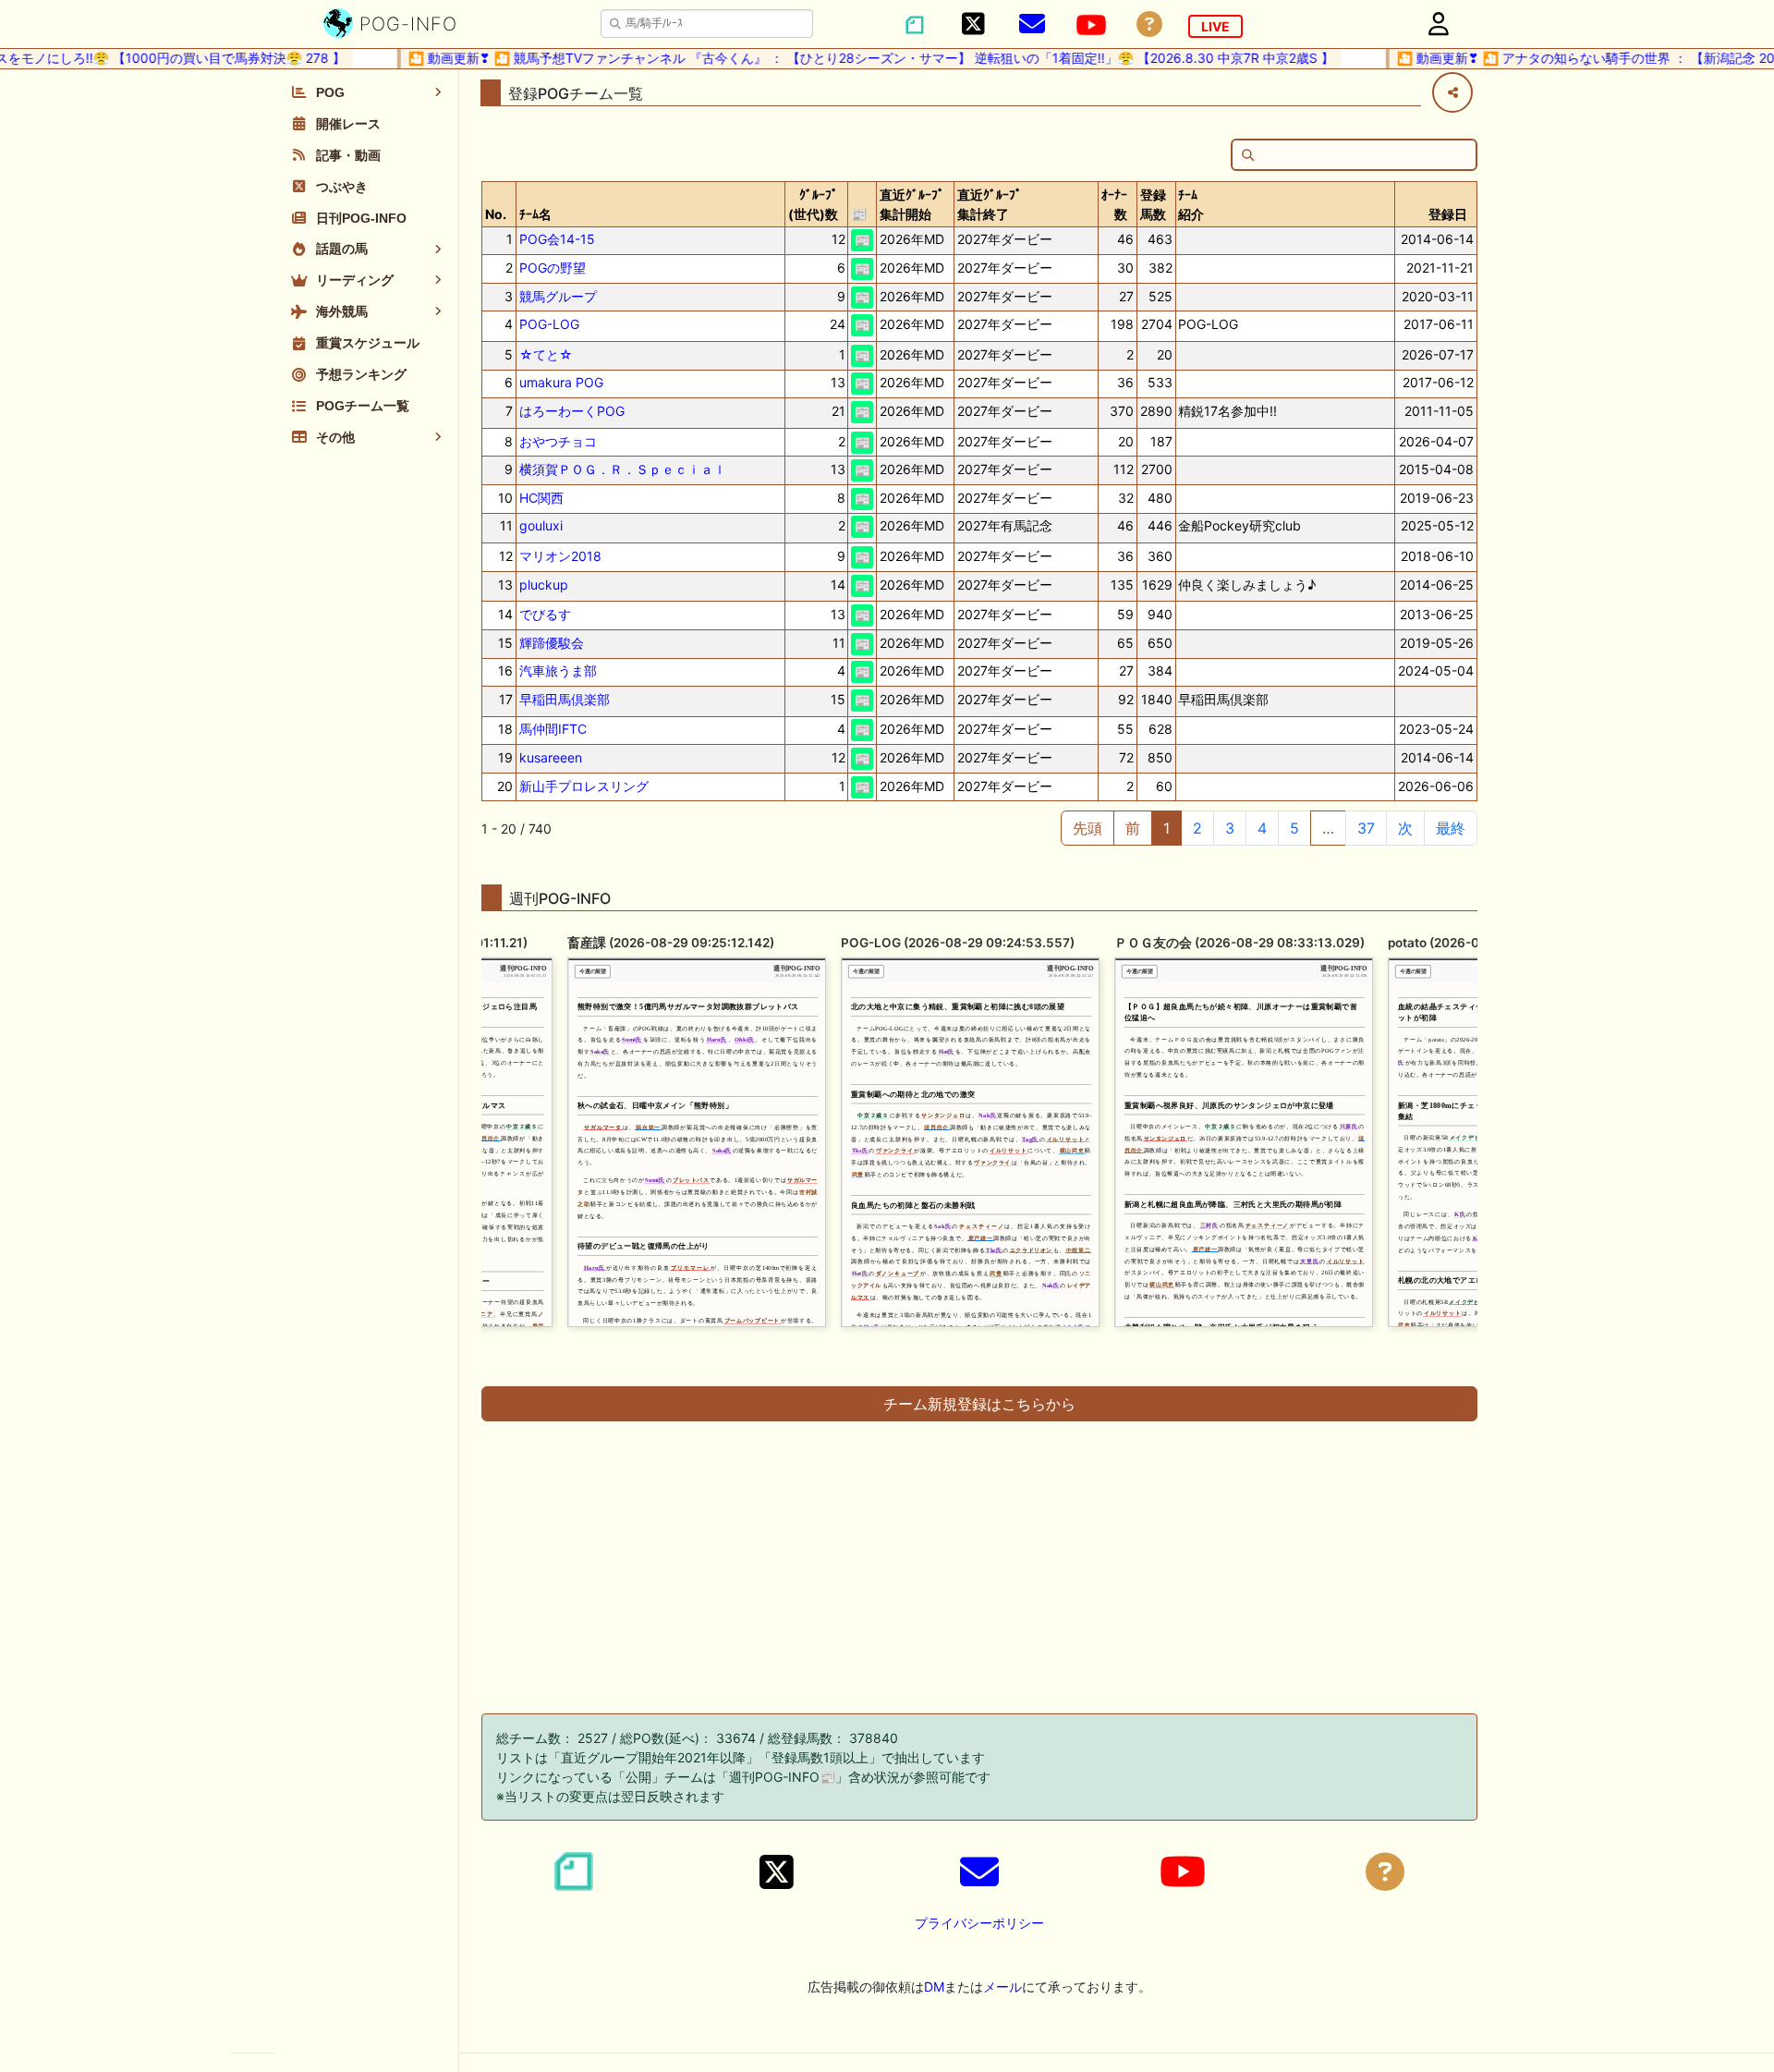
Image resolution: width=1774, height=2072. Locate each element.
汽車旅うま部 (558, 670)
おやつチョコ (558, 441)
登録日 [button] (1448, 214)
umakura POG (561, 382)
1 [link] (1166, 828)
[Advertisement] (979, 1562)
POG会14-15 (557, 239)
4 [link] (1262, 828)
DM (934, 1987)
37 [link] (1366, 828)
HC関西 (541, 498)
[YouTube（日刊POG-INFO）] (1091, 25)
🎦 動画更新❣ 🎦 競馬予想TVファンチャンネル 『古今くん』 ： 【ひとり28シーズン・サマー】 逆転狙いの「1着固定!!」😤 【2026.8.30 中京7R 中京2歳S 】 (820, 58)
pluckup (544, 585)
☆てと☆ (546, 354)
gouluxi (541, 525)
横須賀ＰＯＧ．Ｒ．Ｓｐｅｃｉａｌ (623, 469)
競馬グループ (558, 296)
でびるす (545, 614)
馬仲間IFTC (553, 729)
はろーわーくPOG (572, 411)
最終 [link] (1451, 828)
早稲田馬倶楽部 (565, 699)
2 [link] (1197, 828)
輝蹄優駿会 (552, 643)
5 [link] (1294, 828)
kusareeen (551, 757)
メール (1002, 1987)
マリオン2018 (560, 556)
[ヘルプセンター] (1149, 24)
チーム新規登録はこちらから (979, 1404)
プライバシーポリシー (979, 1923)
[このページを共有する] (1452, 92)
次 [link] (1405, 828)
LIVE (1215, 26)
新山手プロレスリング (584, 786)
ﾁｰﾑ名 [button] (535, 214)
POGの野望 (553, 268)
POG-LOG (549, 324)
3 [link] (1230, 828)
